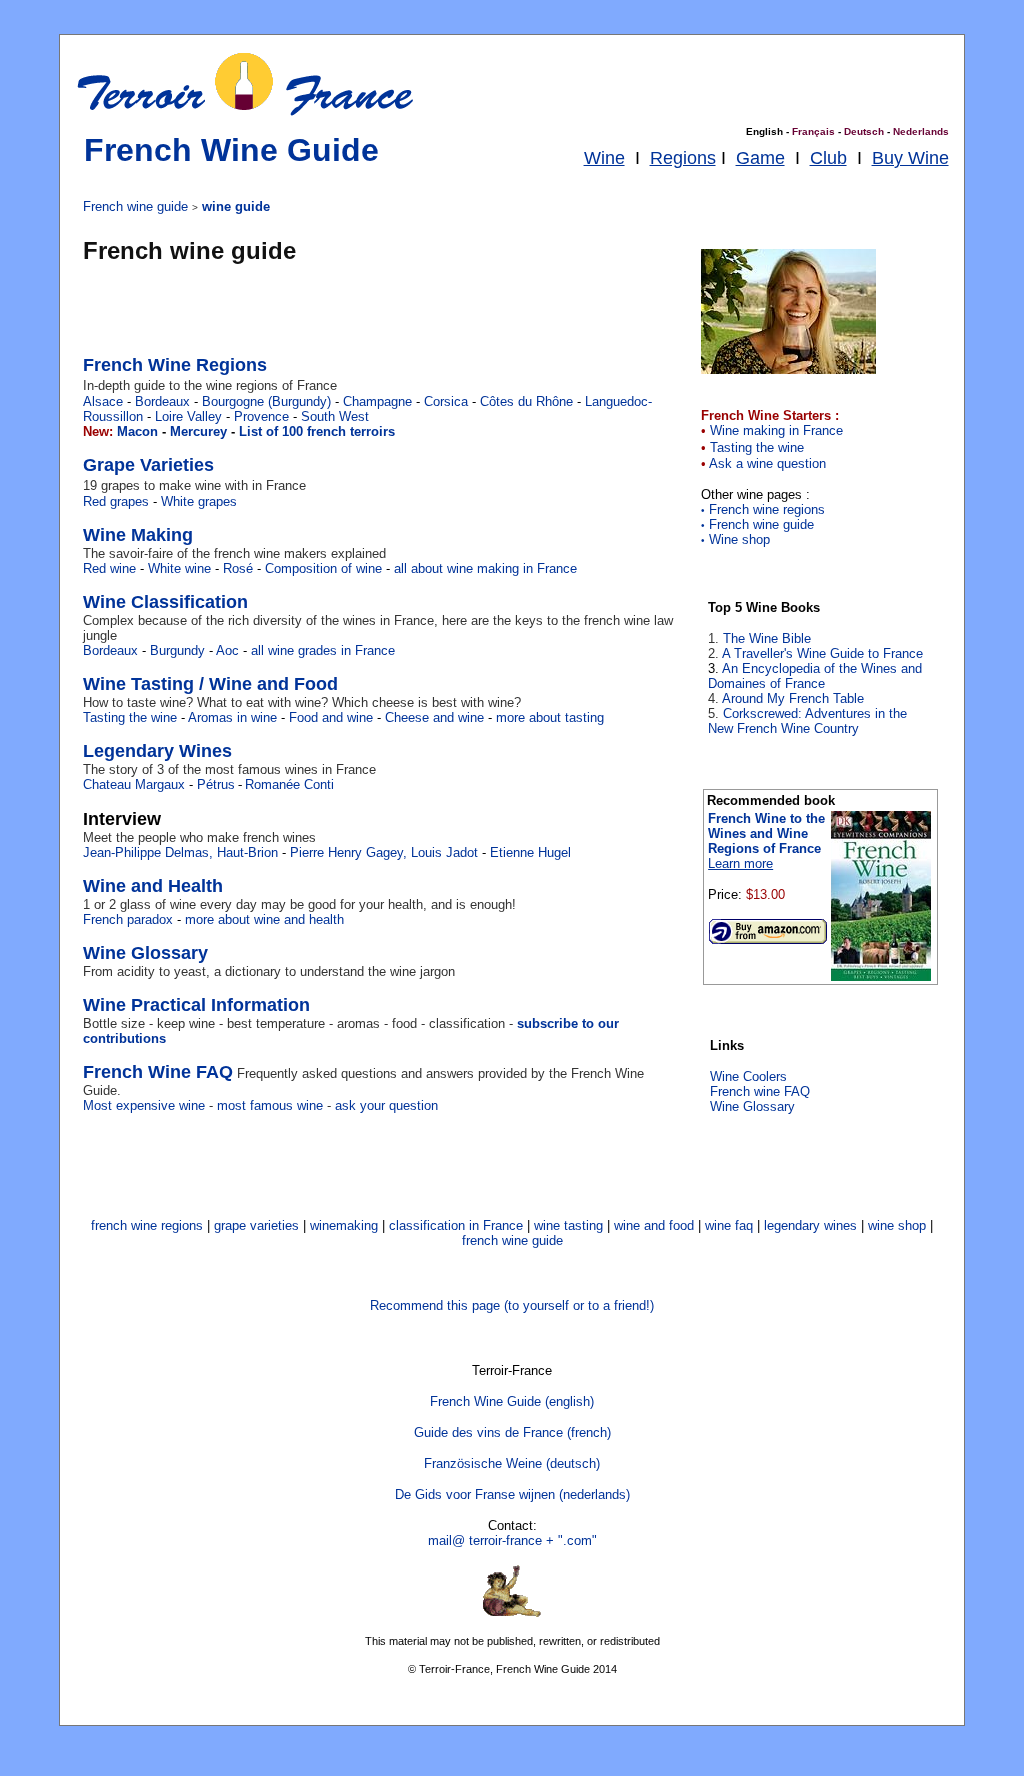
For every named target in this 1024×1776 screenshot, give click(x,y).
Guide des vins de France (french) (512, 1432)
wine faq (729, 1225)
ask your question (386, 1105)
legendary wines (810, 1225)
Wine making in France (776, 430)
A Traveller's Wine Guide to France (822, 653)
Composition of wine (323, 568)
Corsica (446, 401)
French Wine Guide (231, 150)
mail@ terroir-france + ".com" (512, 1540)
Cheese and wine (434, 717)
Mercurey (198, 431)
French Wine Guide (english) (512, 1401)
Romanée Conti (289, 784)
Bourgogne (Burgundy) (266, 401)
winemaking (344, 1225)
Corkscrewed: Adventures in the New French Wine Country (807, 721)
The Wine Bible (767, 638)
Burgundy (177, 650)
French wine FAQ (760, 1091)
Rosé (238, 568)
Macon (135, 431)
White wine (179, 568)
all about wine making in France (485, 568)
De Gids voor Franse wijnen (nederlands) (512, 1494)
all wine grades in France (323, 650)
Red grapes (118, 501)
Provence (259, 416)
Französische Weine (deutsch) (512, 1463)
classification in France (456, 1225)
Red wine (109, 568)
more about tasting (550, 717)
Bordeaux (162, 401)
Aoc (227, 650)
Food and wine (331, 717)
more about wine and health (264, 919)
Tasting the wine (757, 447)
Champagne (377, 401)
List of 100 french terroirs (317, 431)
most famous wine (270, 1105)
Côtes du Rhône (526, 401)
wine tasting (568, 1225)
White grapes (199, 501)
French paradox (128, 919)
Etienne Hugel (530, 852)
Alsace (103, 401)
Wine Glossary (752, 1106)
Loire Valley (188, 416)
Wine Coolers (748, 1076)
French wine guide (757, 524)
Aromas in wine (232, 717)
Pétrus (216, 784)
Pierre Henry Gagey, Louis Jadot (384, 852)
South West (335, 416)
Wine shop (735, 539)
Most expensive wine (144, 1105)
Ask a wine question (767, 463)
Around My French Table (793, 698)
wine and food (654, 1225)
